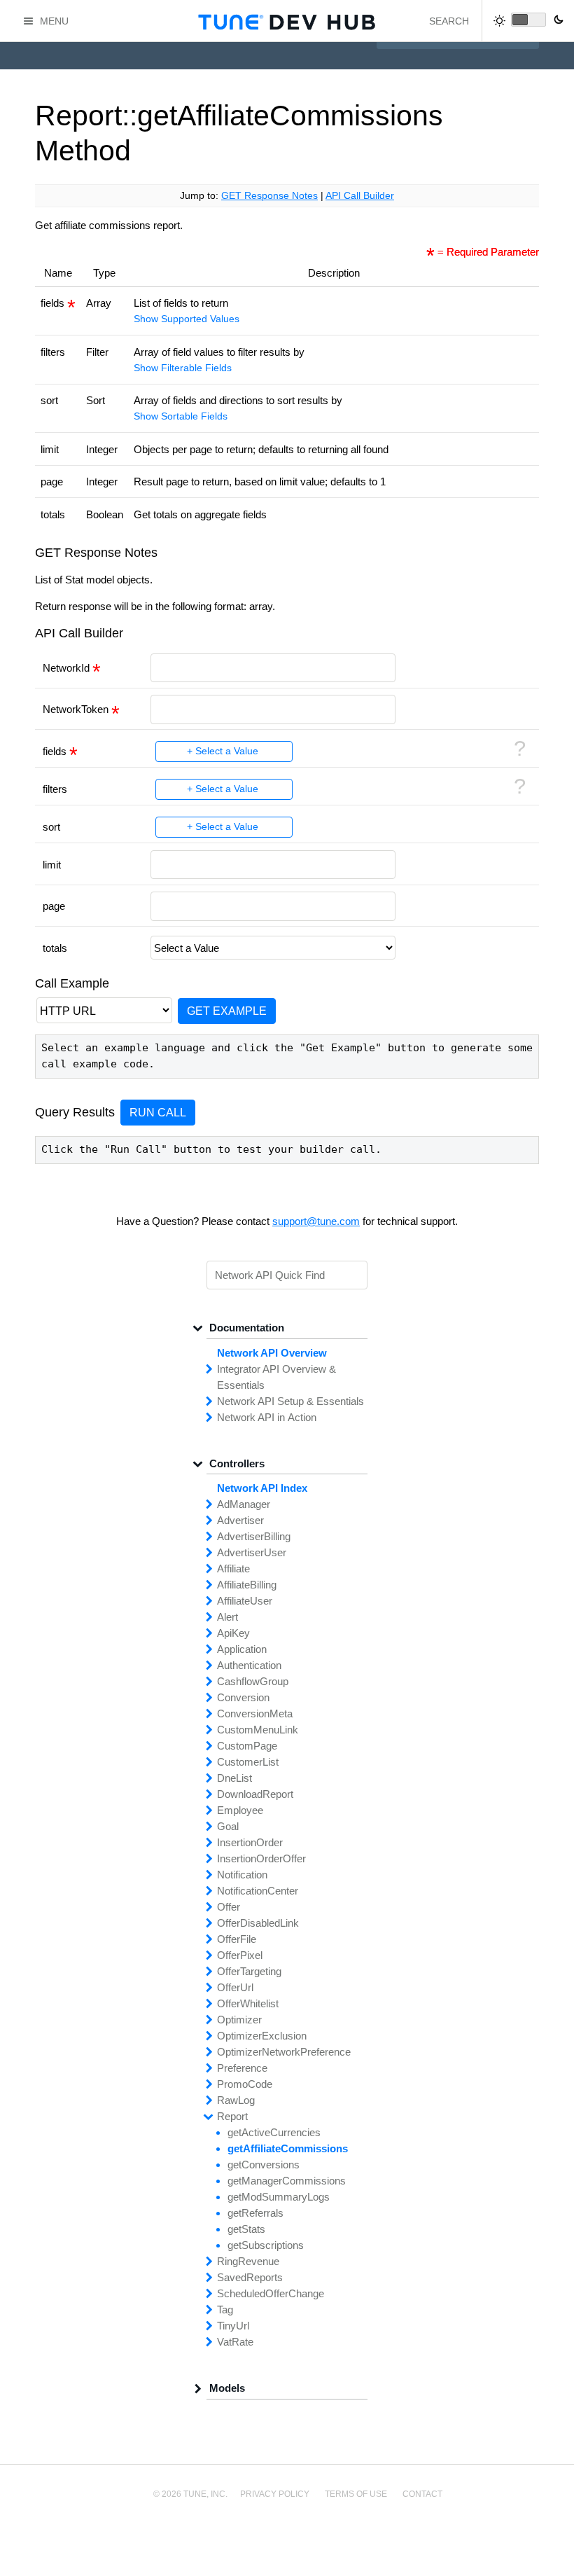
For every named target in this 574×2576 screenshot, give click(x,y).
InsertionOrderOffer (261, 1858)
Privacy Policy (275, 2494)
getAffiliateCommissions (288, 2148)
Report (232, 2116)
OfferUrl (235, 1987)
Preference (242, 2068)
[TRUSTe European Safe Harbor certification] (287, 2542)
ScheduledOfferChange (271, 2293)
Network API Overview (272, 1353)
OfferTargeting (249, 1971)
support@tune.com (316, 1221)
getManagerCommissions (287, 2181)
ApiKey (233, 1633)
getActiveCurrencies (274, 2132)
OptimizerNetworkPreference (284, 2052)
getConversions (264, 2165)
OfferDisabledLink (258, 1923)
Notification (242, 1875)
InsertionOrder (250, 1842)
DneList (234, 1778)
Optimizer (239, 2020)
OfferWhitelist (248, 2003)
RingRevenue (248, 2261)
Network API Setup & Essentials (290, 1401)
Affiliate (233, 1569)
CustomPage (247, 1746)
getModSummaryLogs (279, 2197)
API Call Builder (360, 196)
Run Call (158, 1112)
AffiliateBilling (247, 1585)
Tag (225, 2310)
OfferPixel (240, 1955)
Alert (227, 1617)
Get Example (227, 1011)
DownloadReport (255, 1794)
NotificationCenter (258, 1891)
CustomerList (248, 1762)
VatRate (235, 2342)
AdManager (244, 1504)
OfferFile (237, 1939)
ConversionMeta (255, 1713)
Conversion (243, 1697)
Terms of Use (356, 2494)
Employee (240, 1810)
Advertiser (240, 1520)
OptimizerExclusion (262, 2036)
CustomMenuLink (258, 1730)
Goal (228, 1826)
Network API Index (262, 1488)
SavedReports (250, 2277)
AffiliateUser (245, 1601)
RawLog (236, 2100)
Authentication (249, 1665)
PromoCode (245, 2084)
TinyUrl (233, 2326)
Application (242, 1649)
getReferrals (255, 2213)
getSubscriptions (266, 2245)
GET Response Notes (269, 196)
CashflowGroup (253, 1681)
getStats (246, 2229)
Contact (422, 2494)
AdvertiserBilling (254, 1536)
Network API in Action (267, 1417)
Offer (229, 1907)
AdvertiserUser (252, 1552)
